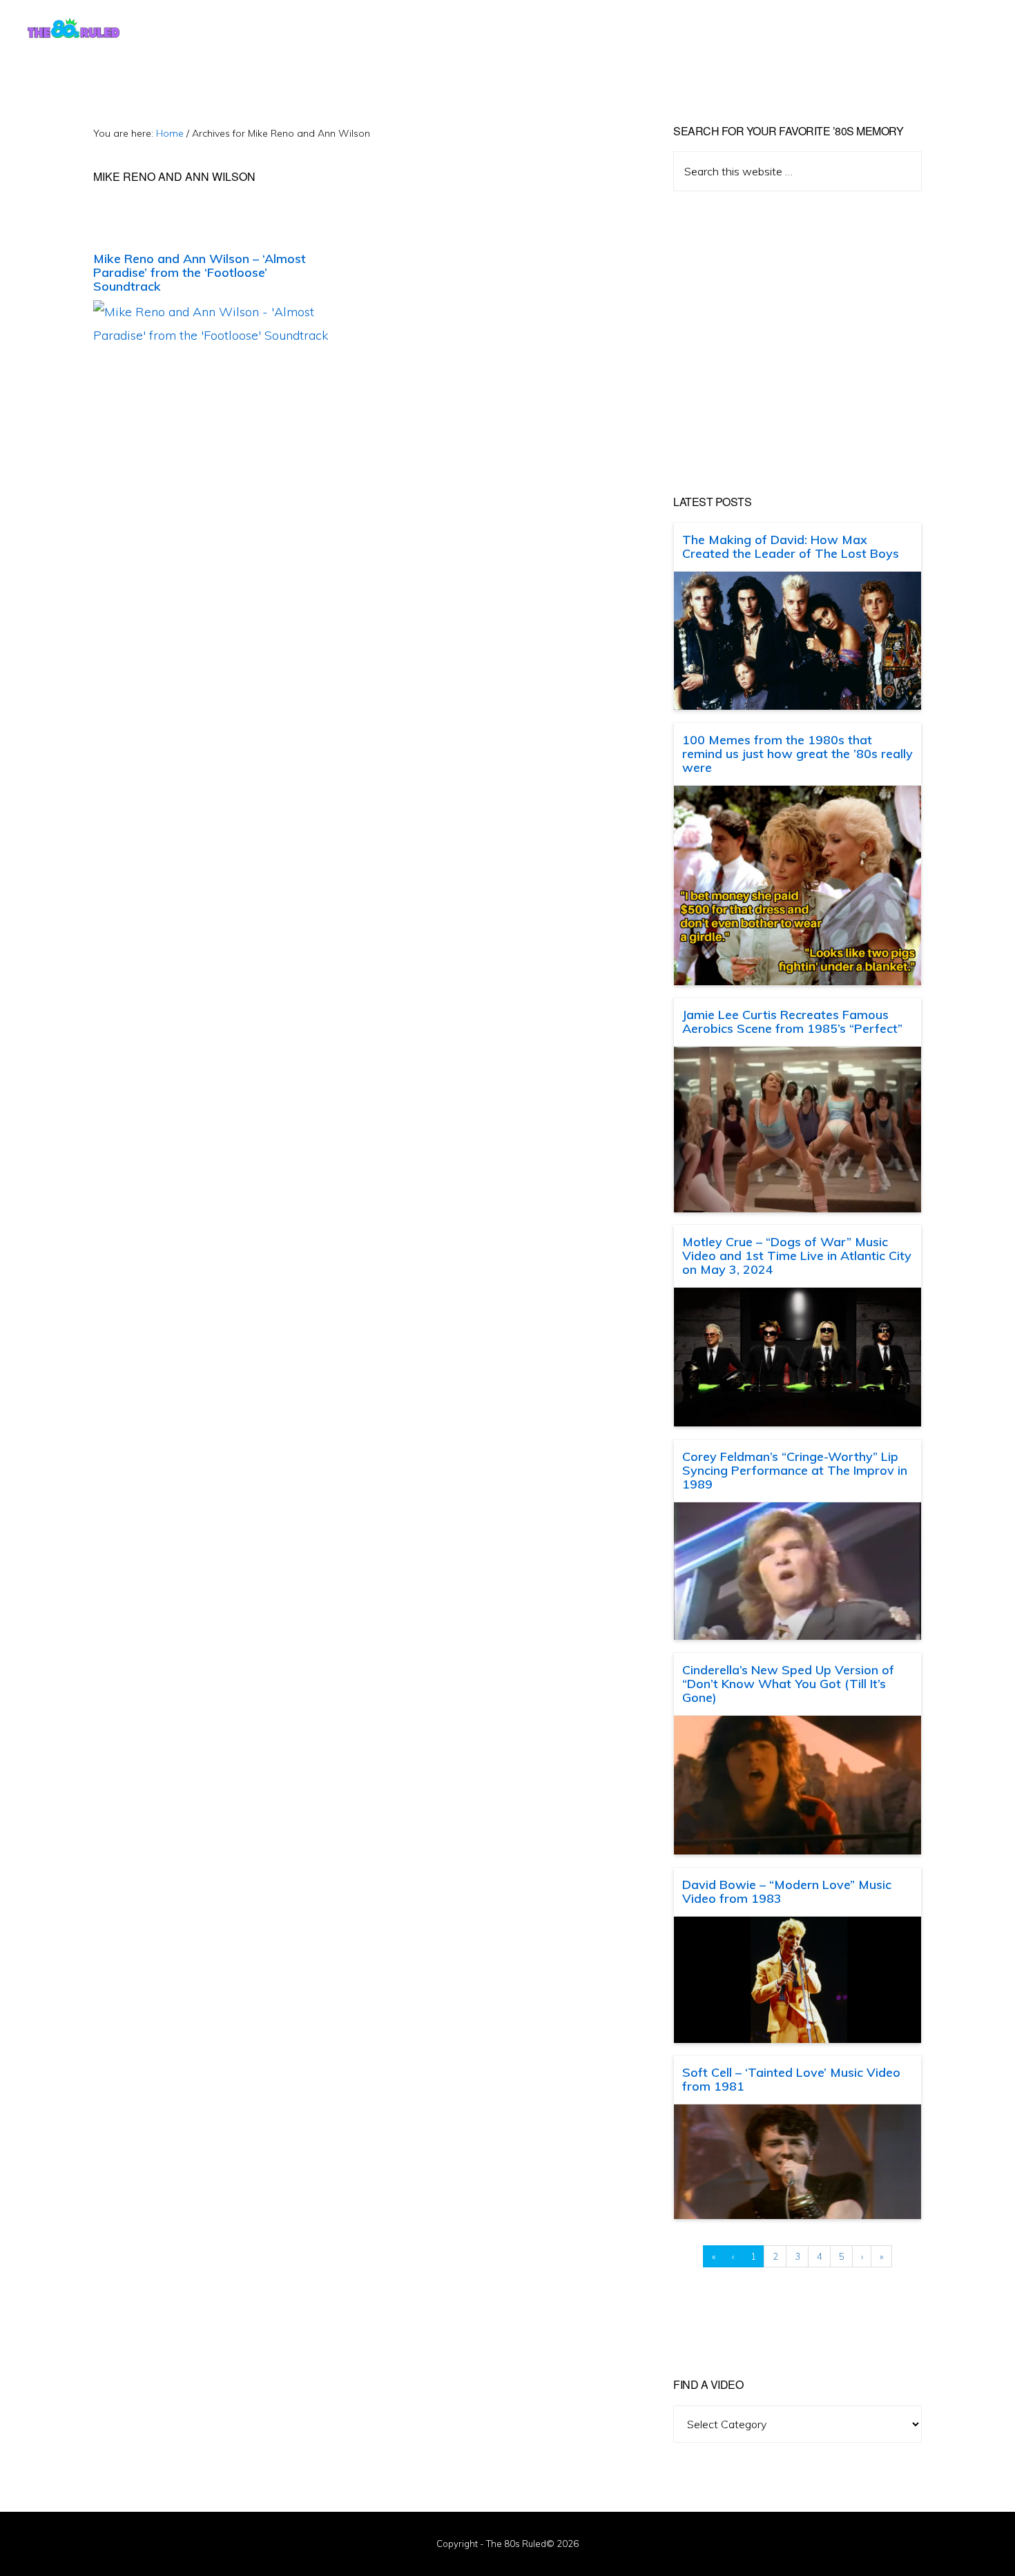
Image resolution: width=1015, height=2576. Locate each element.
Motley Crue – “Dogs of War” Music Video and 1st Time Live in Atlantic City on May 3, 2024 (797, 1256)
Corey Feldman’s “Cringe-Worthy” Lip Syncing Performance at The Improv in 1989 (795, 1470)
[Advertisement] (797, 343)
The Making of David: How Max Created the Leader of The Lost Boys (791, 546)
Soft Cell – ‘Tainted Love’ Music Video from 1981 (791, 2079)
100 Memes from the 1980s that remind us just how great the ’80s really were (797, 754)
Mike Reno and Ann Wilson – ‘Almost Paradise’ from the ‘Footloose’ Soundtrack (200, 272)
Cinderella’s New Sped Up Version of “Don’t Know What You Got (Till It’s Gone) (788, 1684)
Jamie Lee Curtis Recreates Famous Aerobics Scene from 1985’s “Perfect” (792, 1021)
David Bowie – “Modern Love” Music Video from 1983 (787, 1891)
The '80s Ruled (74, 28)
